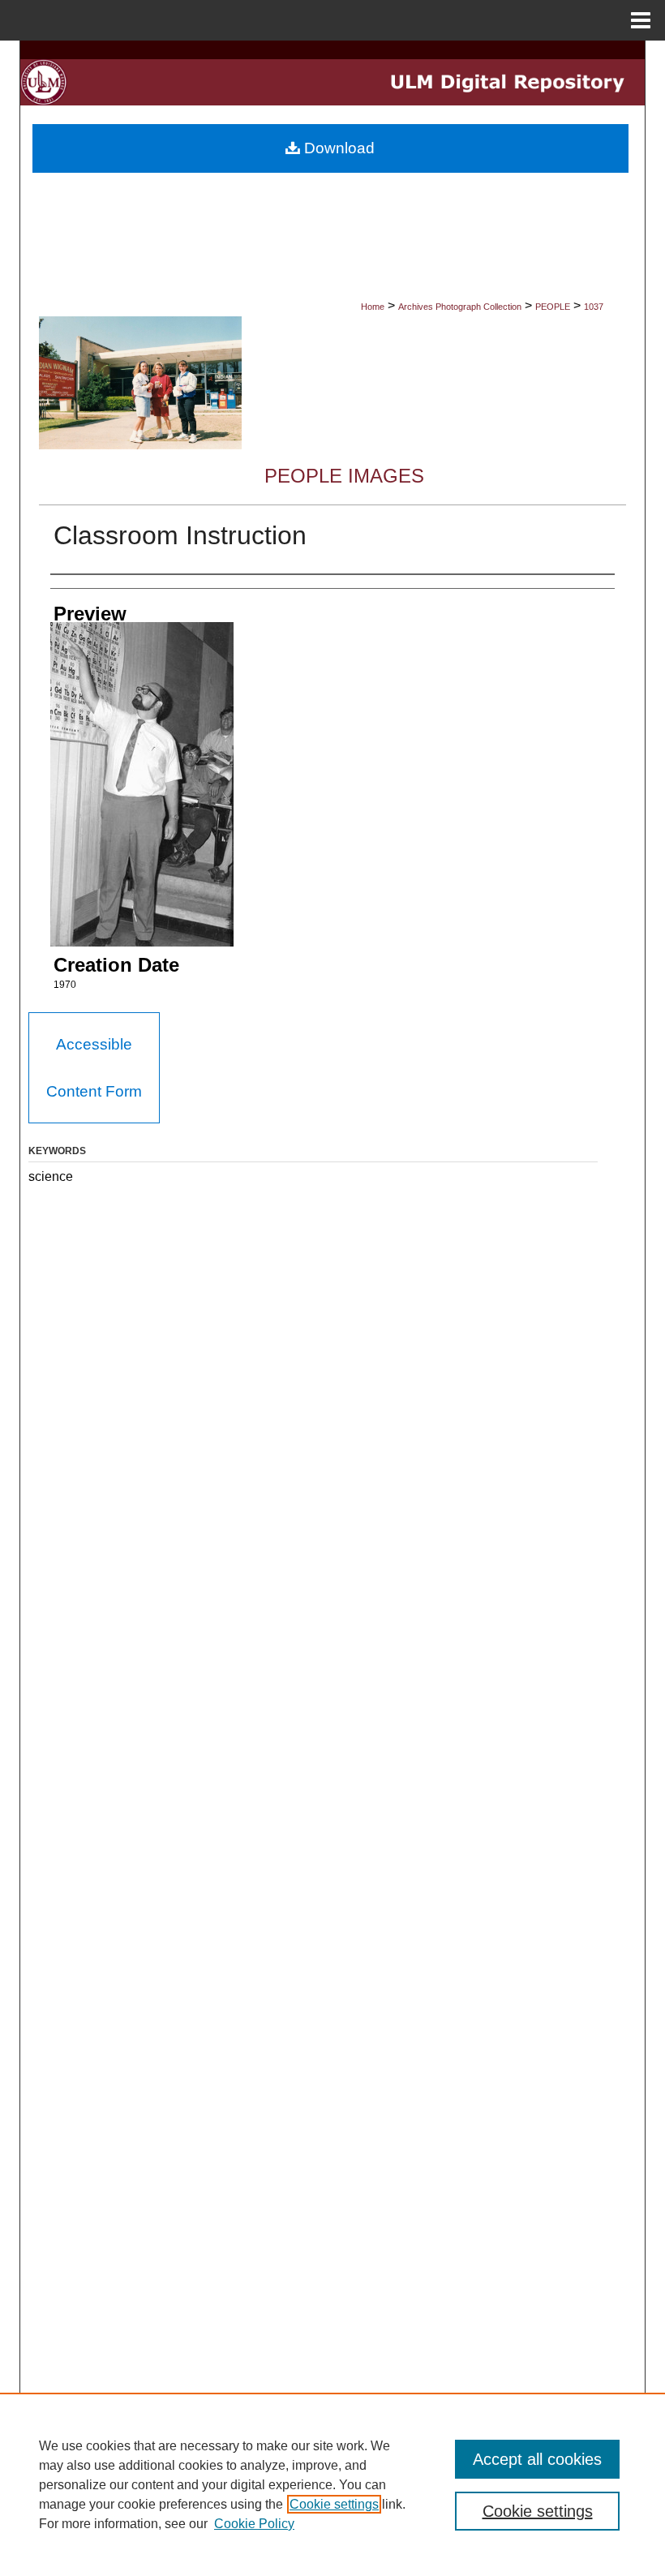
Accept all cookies (537, 2459)
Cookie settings (334, 2504)
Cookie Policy (254, 2524)
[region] (332, 2484)
